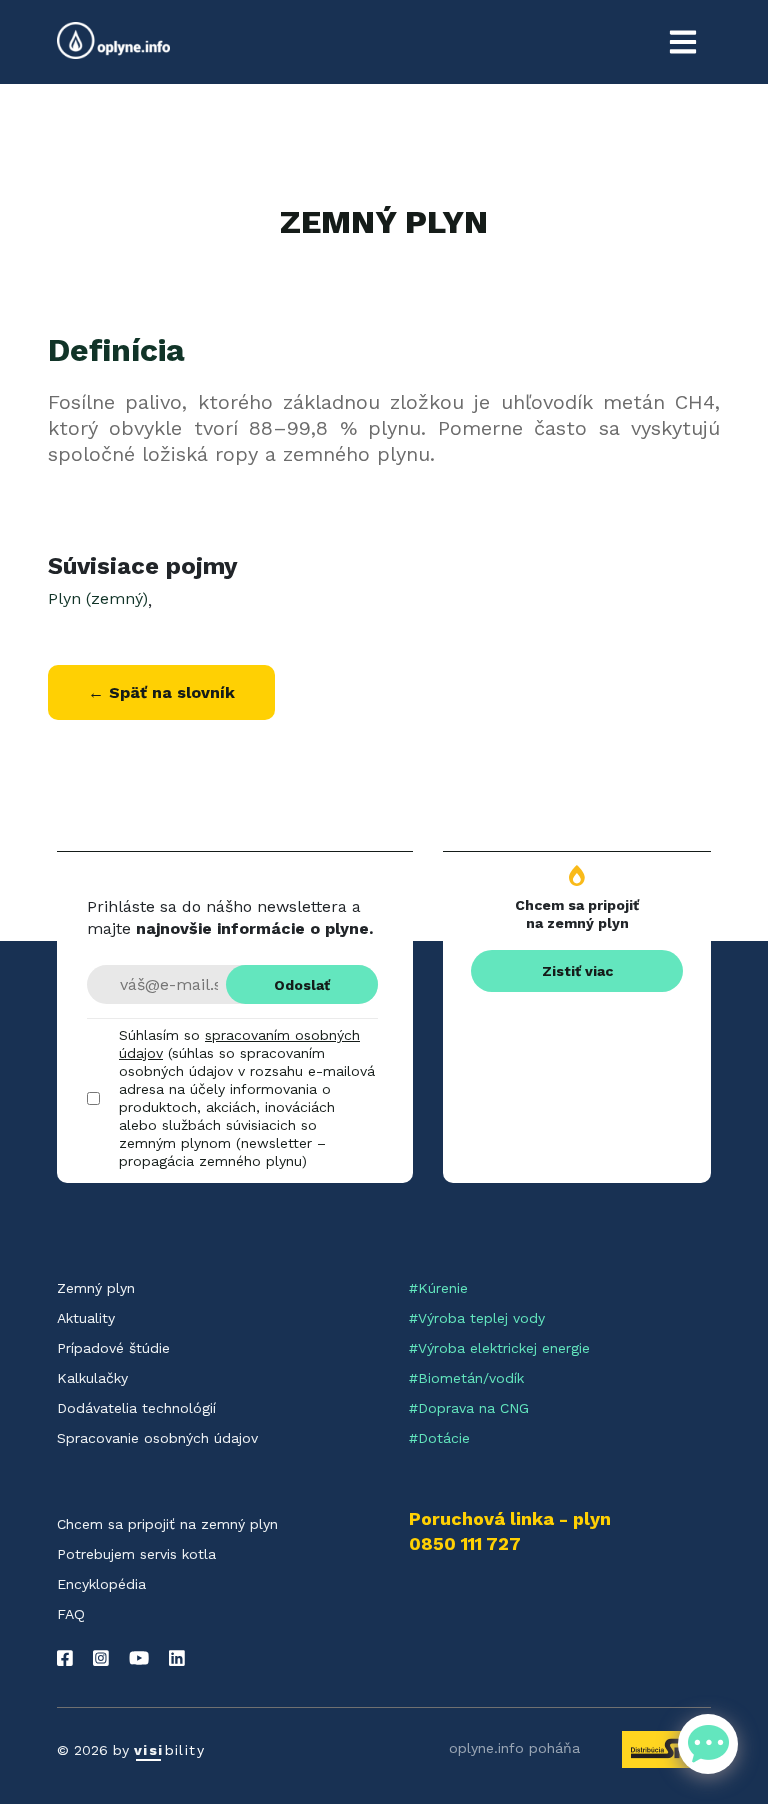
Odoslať (302, 985)
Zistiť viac (577, 971)
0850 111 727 (465, 1544)
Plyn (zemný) (98, 598)
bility (169, 1750)
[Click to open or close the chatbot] (708, 1744)
